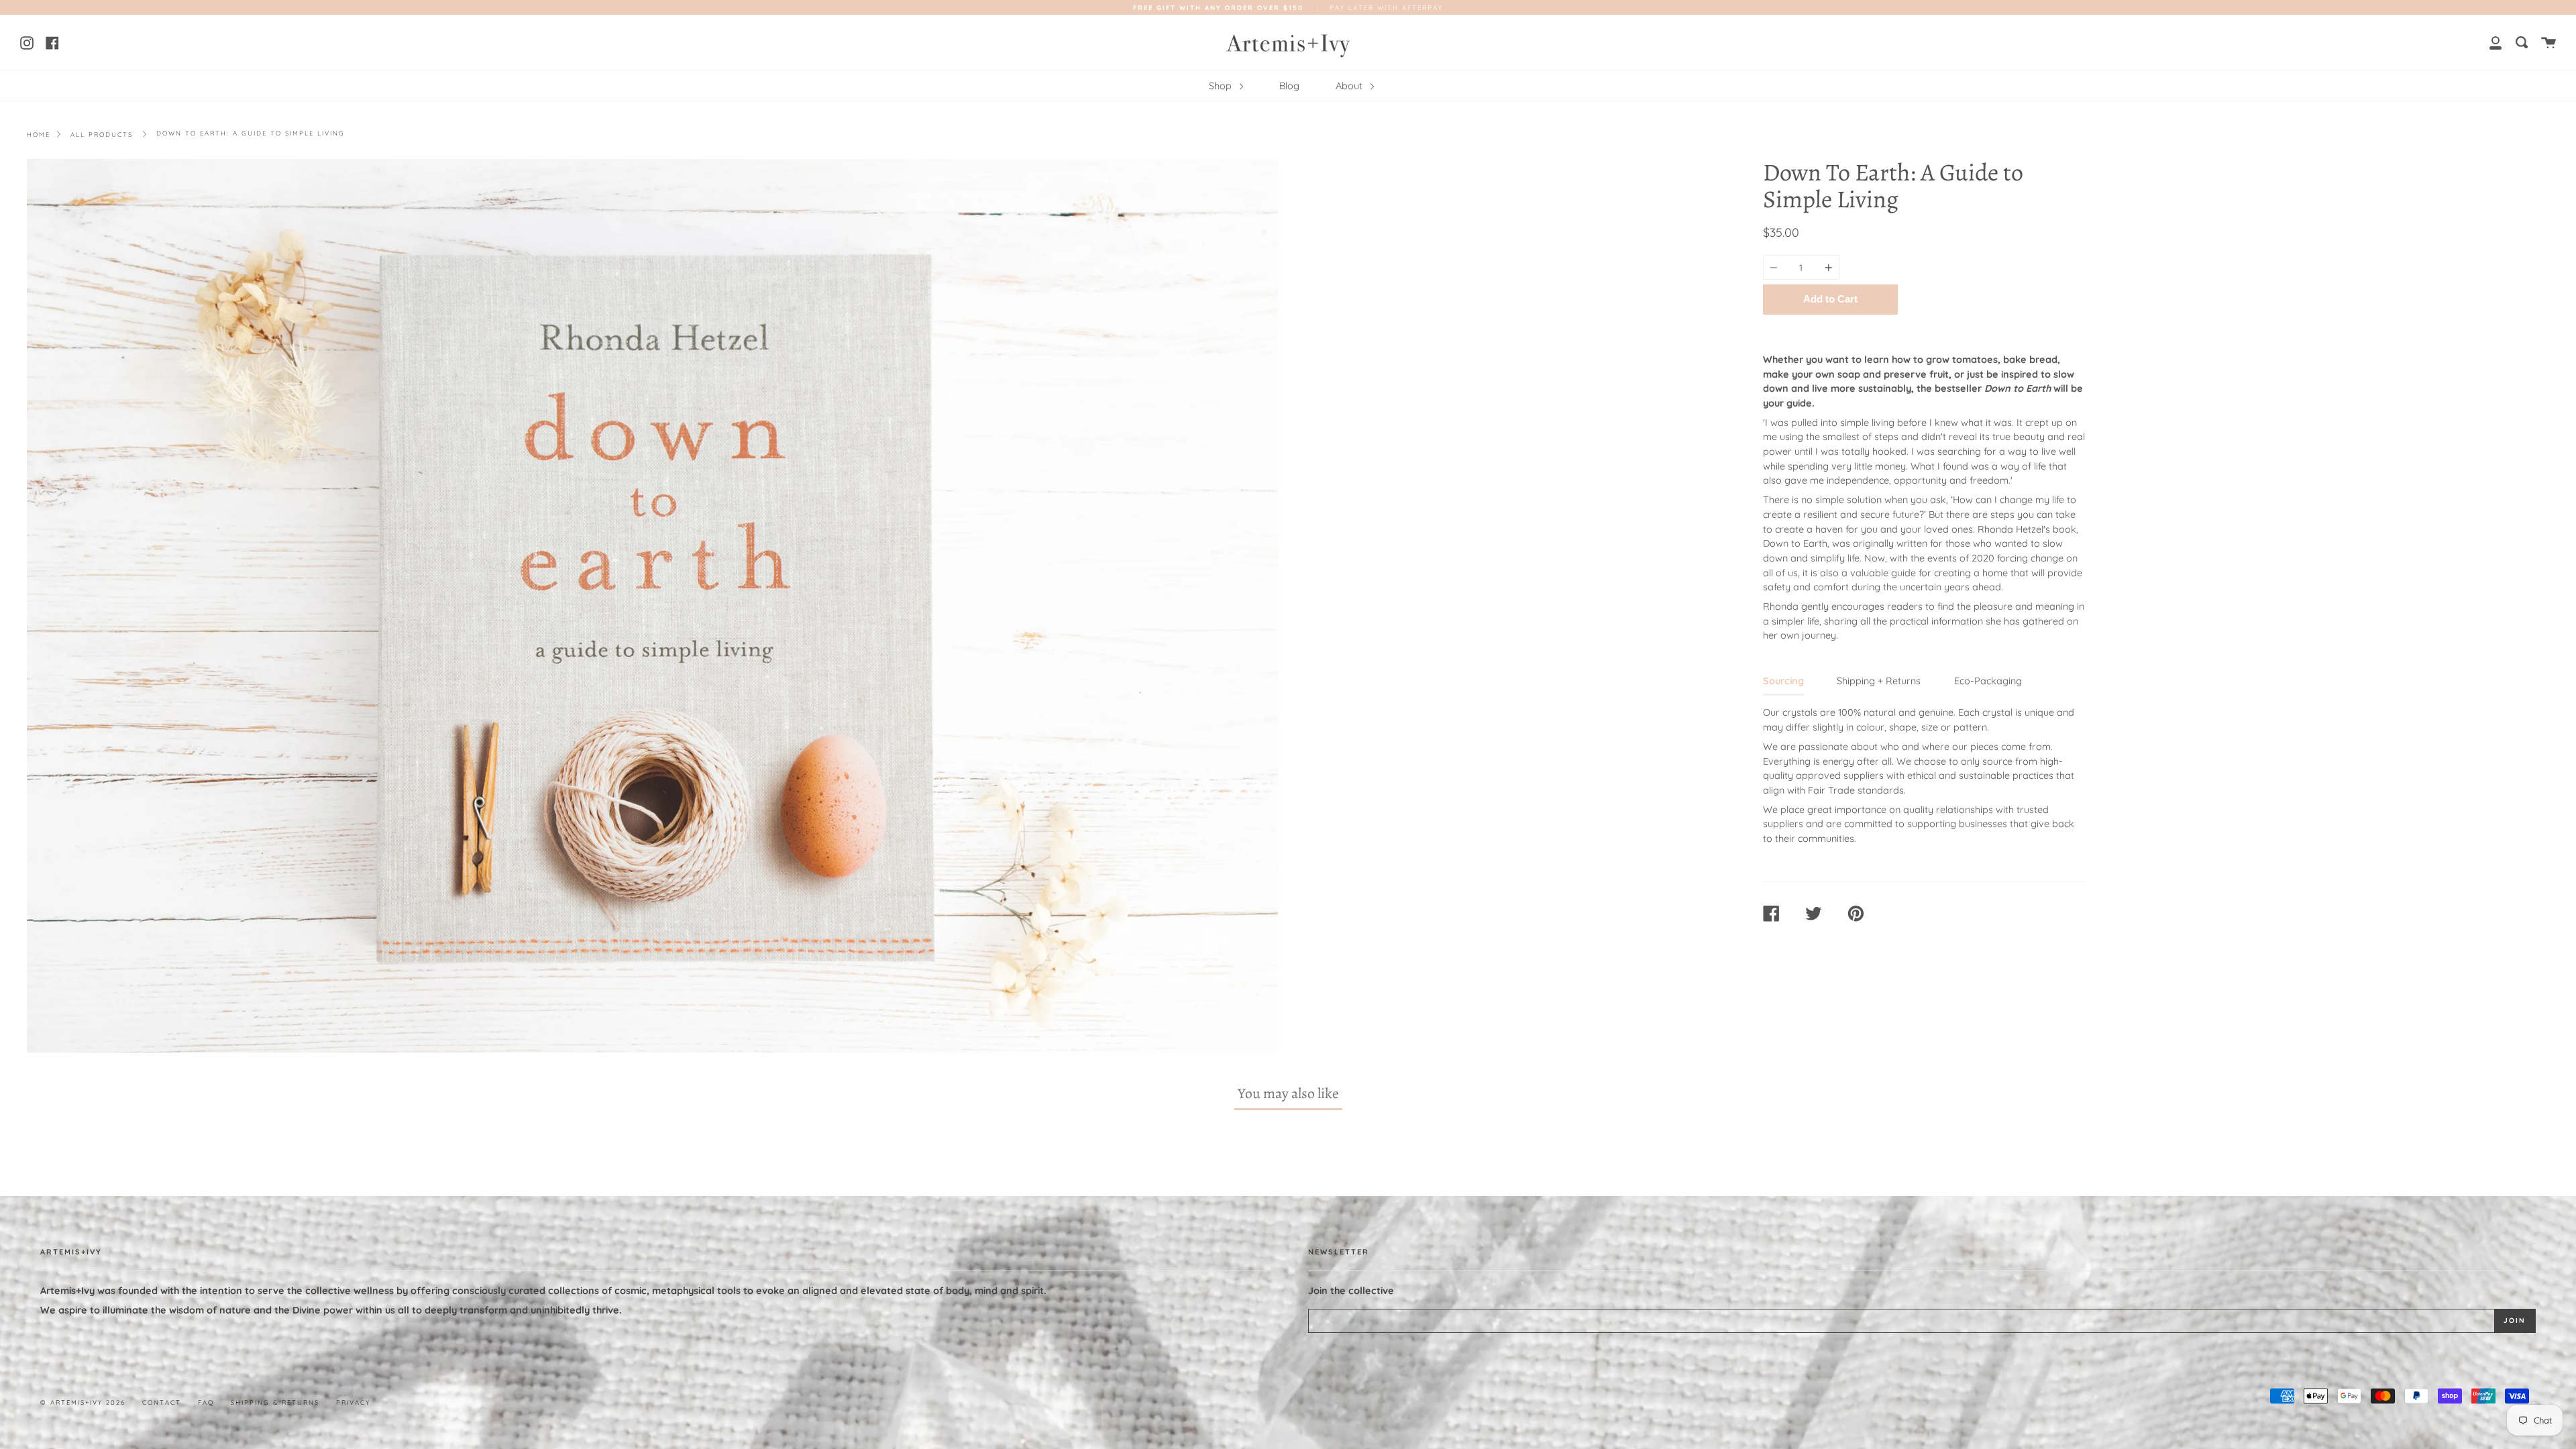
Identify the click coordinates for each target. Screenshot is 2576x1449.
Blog (1289, 86)
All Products (102, 134)
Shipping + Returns (1879, 681)
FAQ (206, 1402)
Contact (162, 1402)
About (1350, 86)
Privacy (353, 1402)
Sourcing (1783, 681)
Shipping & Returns (275, 1402)
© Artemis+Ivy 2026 (83, 1402)
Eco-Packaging (1988, 681)
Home (39, 134)
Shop (1222, 86)
